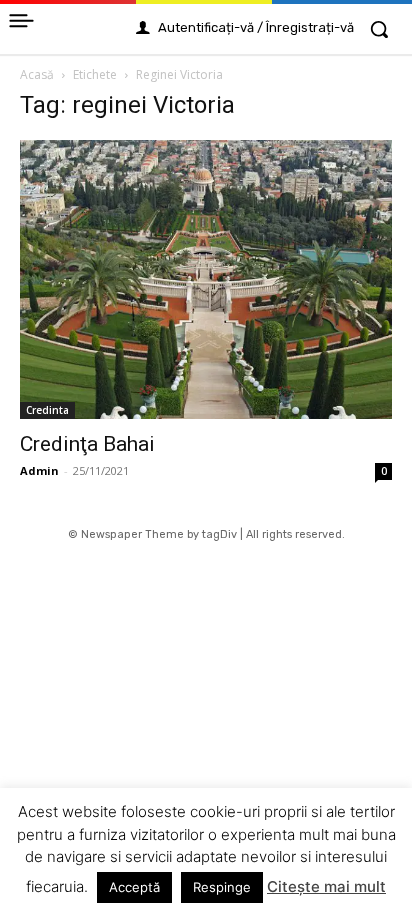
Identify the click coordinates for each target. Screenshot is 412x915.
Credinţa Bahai (87, 444)
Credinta (47, 410)
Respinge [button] (222, 887)
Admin (39, 470)
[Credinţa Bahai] (206, 279)
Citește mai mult (326, 886)
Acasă (37, 74)
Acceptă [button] (134, 887)
